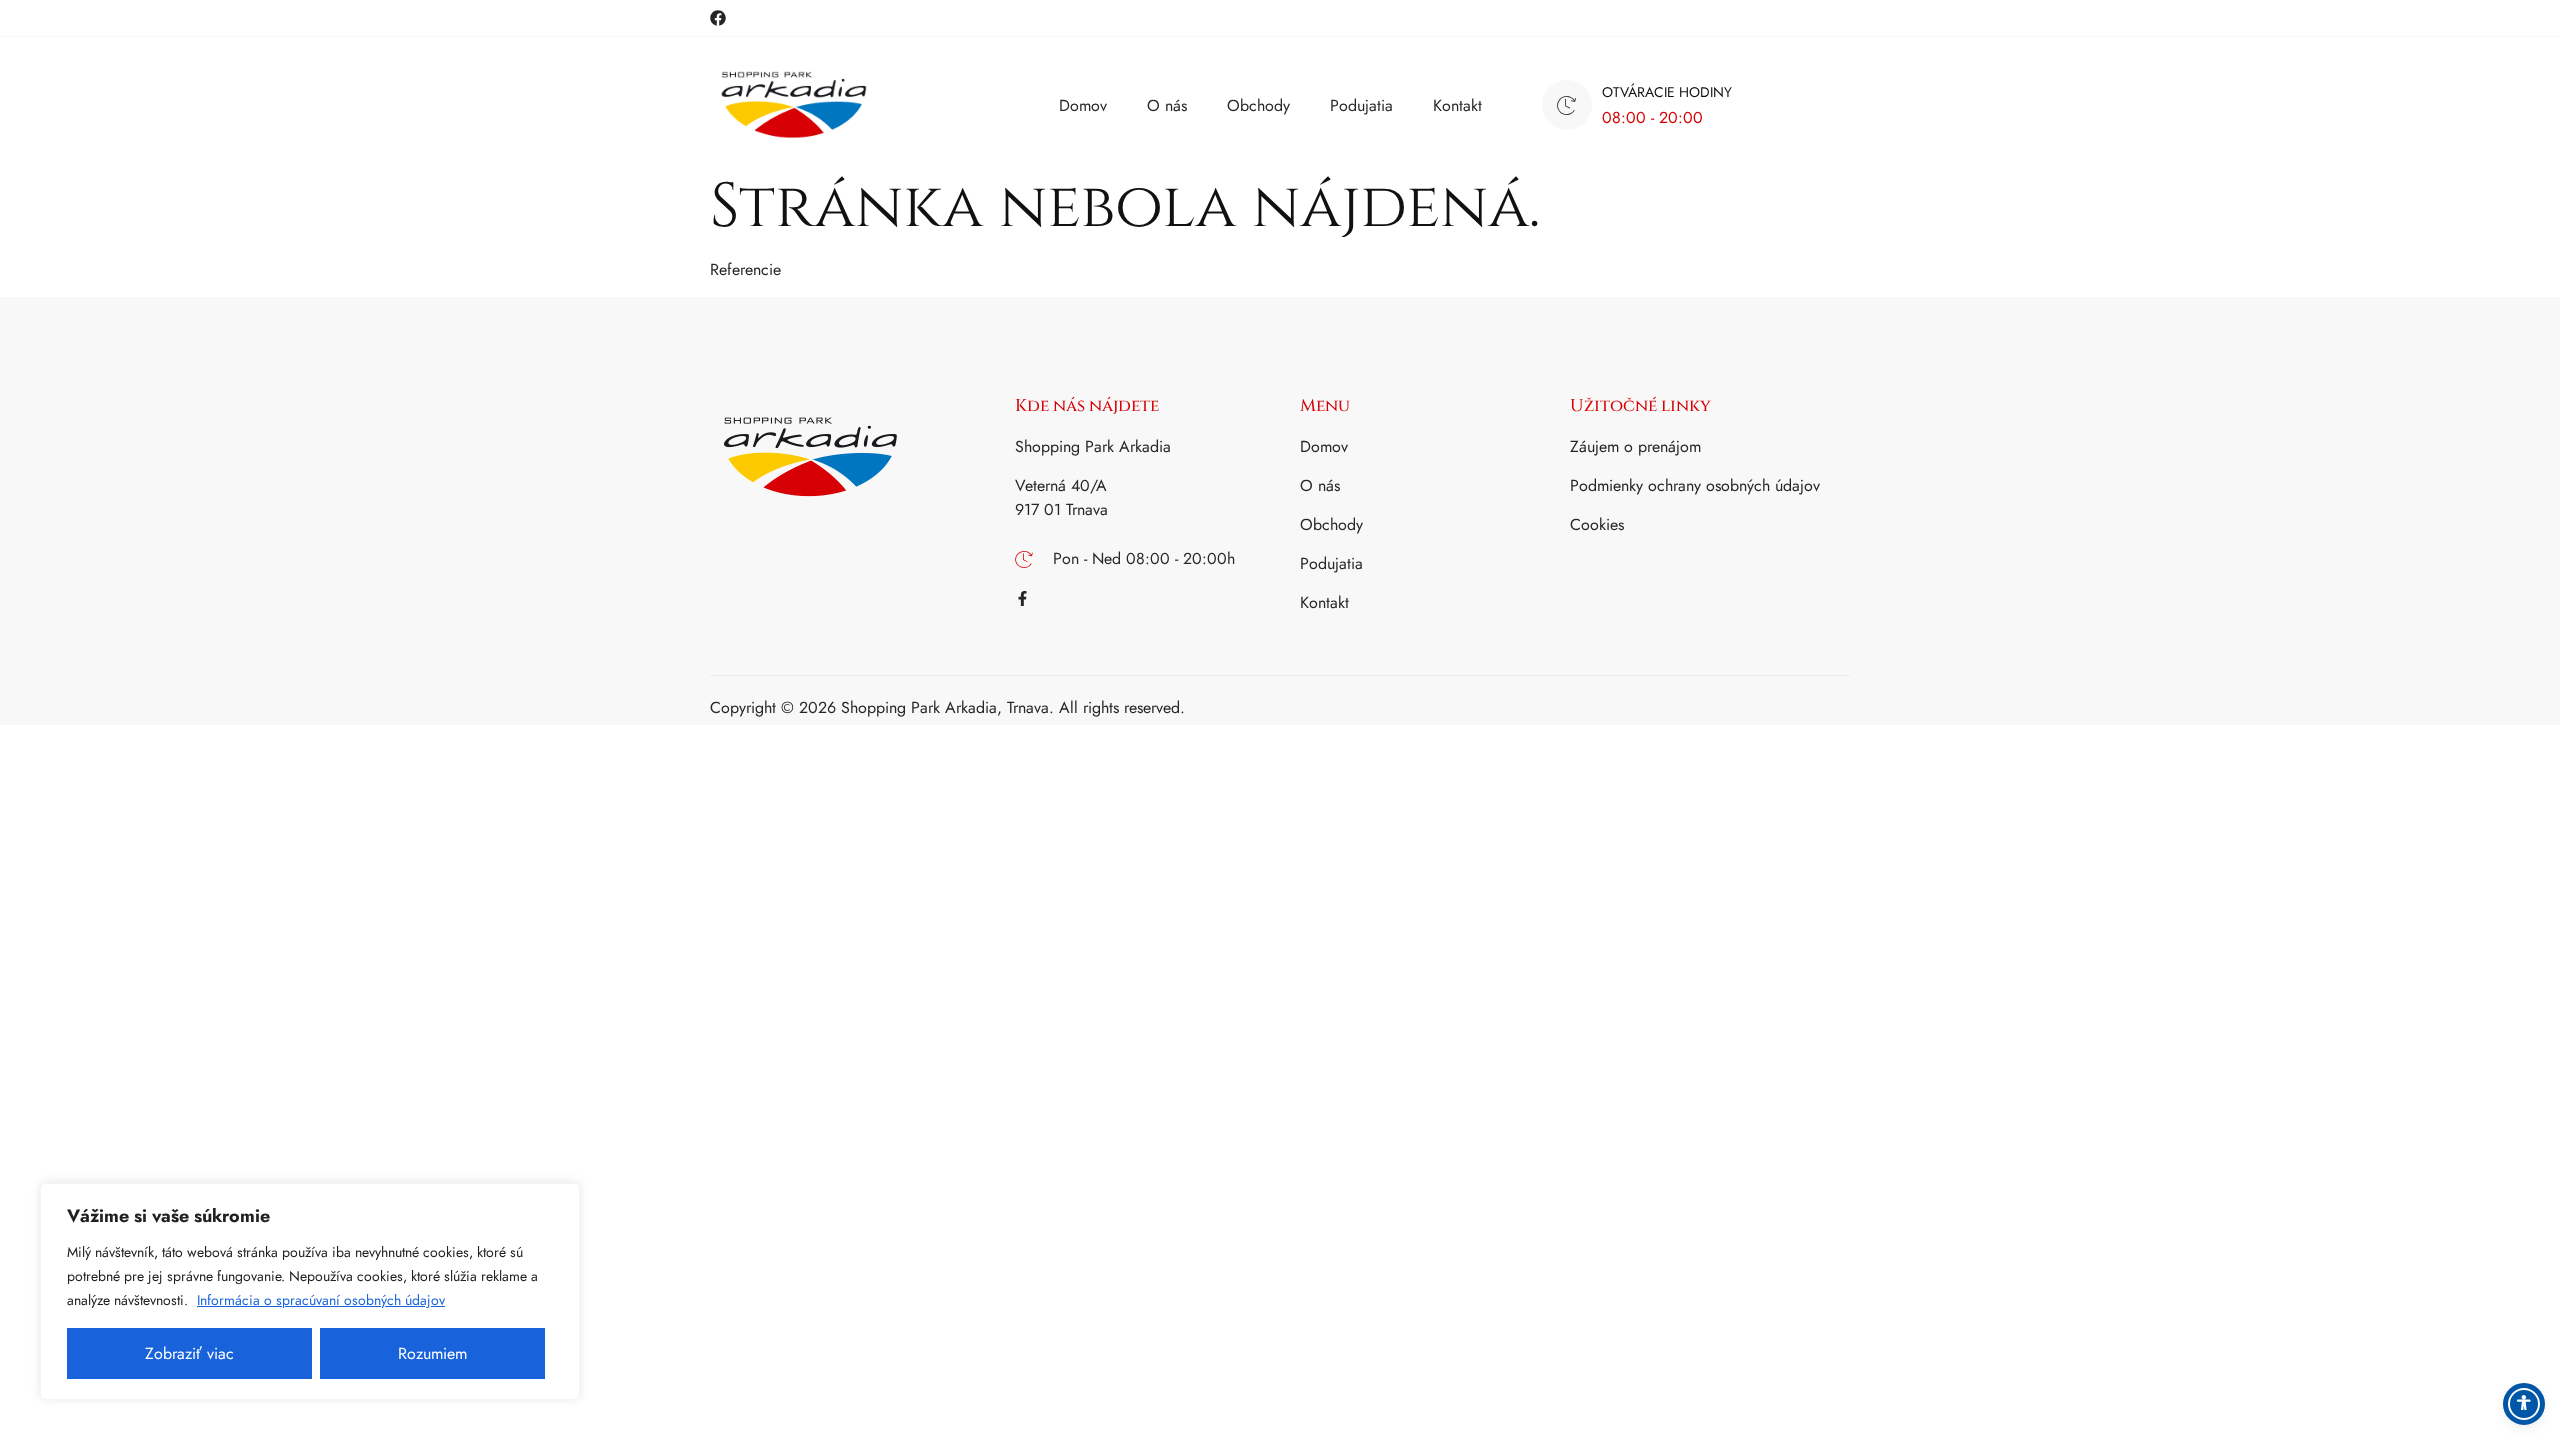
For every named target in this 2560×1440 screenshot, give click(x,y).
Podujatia (1361, 105)
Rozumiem (432, 1353)
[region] (310, 1291)
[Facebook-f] (1022, 598)
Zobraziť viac (189, 1353)
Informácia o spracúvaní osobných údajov (321, 1300)
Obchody (1258, 105)
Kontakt (1457, 105)
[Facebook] (718, 18)
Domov (1083, 105)
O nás (1167, 105)
